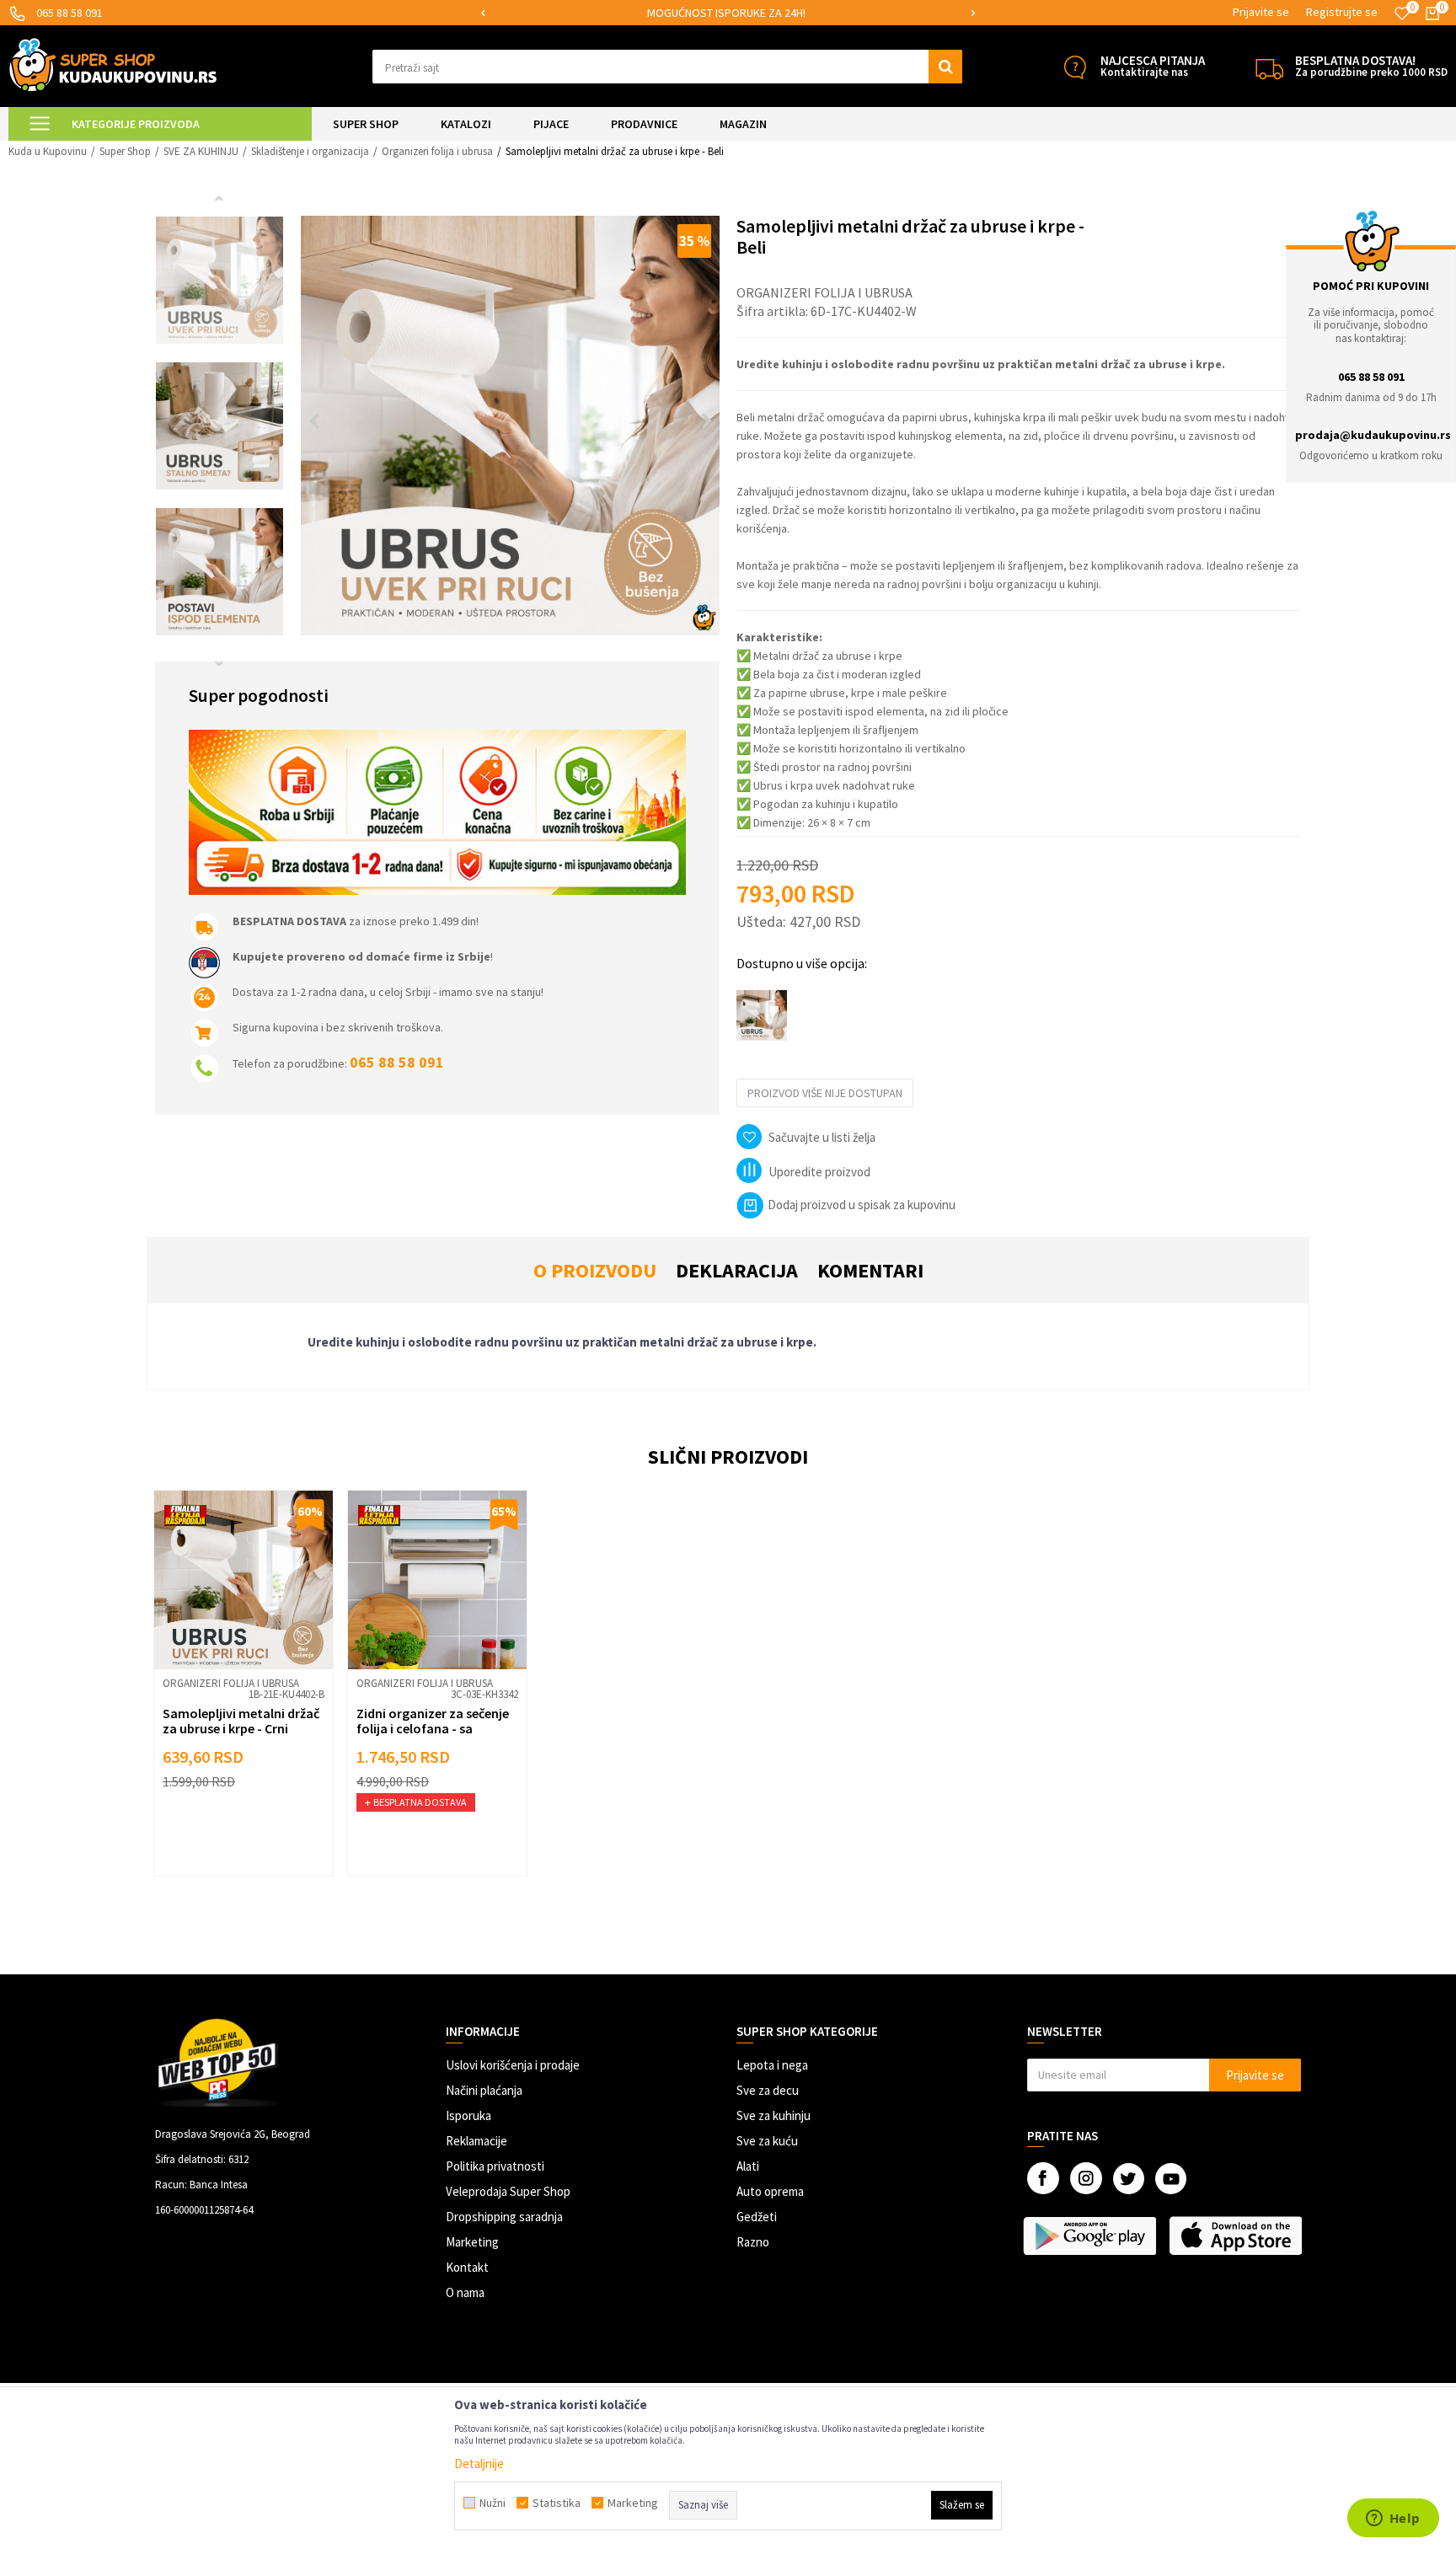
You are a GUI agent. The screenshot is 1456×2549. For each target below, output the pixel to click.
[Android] (1092, 2236)
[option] (728, 13)
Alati (748, 2166)
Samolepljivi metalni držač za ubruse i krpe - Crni (241, 1721)
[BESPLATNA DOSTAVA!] (1269, 67)
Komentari (870, 1270)
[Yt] (1171, 2179)
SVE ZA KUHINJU (201, 151)
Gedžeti (757, 2217)
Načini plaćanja (484, 2090)
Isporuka (468, 2115)
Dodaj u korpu (254, 1837)
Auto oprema (770, 2191)
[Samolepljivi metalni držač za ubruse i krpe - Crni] (244, 1580)
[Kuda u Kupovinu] (113, 64)
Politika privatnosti (495, 2166)
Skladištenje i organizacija (310, 151)
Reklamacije (476, 2141)
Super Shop (125, 151)
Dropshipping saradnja (504, 2217)
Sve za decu (768, 2090)
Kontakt (467, 2267)
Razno (753, 2242)
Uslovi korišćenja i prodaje (513, 2065)
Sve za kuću (767, 2141)
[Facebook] (1043, 2178)
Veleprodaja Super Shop (508, 2191)
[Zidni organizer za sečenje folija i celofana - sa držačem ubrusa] (437, 1580)
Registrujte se (1342, 12)
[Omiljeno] (1402, 13)
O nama (465, 2292)
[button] (667, 67)
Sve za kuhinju (773, 2115)
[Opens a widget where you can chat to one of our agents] (1393, 2520)
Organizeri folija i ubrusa (437, 151)
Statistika (557, 2503)
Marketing (472, 2242)
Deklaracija (737, 1270)
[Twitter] (1129, 2179)
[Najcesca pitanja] (1075, 67)
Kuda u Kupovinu (48, 151)
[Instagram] (1086, 2178)
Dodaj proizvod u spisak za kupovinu (862, 1205)
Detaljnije (479, 2463)
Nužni (492, 2503)
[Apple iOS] (1237, 2236)
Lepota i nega (772, 2065)
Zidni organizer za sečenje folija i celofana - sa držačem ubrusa (433, 1728)
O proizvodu (595, 1270)
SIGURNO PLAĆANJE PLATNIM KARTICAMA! (727, 13)
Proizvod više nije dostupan (825, 1093)
